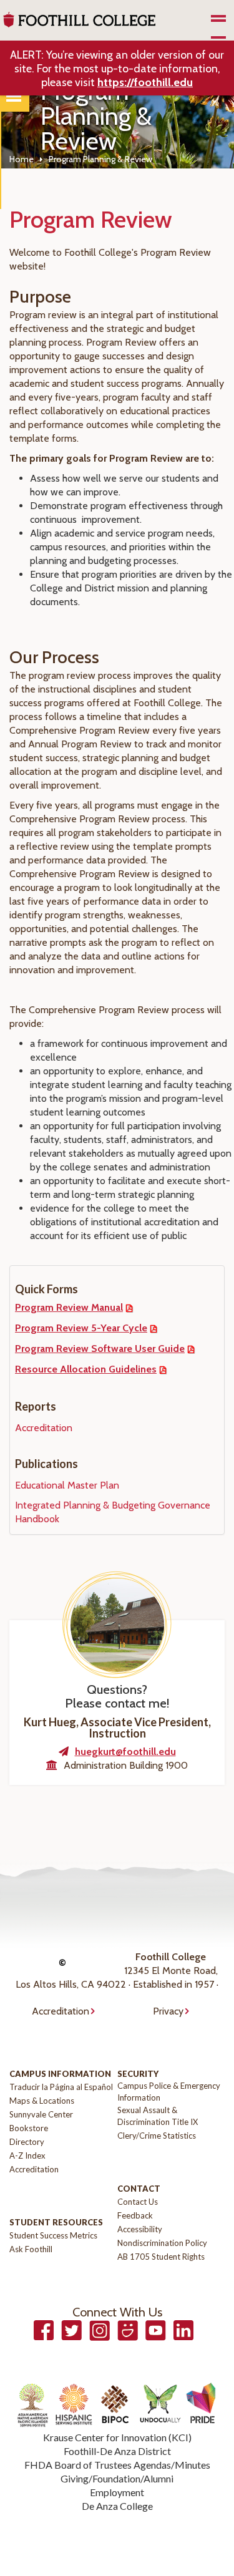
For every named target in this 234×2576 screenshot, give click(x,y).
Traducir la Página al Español (61, 2087)
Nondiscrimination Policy (162, 2243)
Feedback (135, 2215)
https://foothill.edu (145, 82)
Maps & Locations (42, 2101)
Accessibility (140, 2229)
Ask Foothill (31, 2249)
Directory (27, 2142)
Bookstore (29, 2128)
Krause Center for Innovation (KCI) (117, 2437)
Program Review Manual (69, 1307)
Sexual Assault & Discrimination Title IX (158, 2116)
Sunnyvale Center (41, 2114)
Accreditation (44, 1428)
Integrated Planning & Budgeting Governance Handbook (113, 1512)
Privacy (168, 2011)
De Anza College (117, 2506)
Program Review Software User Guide (100, 1349)
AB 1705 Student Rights (161, 2257)
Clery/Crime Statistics (157, 2136)
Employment (117, 2492)
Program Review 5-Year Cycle (81, 1328)
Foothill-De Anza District (117, 2451)
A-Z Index (27, 2156)
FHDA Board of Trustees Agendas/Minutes (117, 2465)
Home (22, 159)
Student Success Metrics (53, 2235)
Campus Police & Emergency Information (169, 2092)
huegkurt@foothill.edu (125, 1752)
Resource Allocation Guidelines (86, 1369)
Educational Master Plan (67, 1485)
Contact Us (138, 2202)
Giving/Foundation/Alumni (117, 2478)
